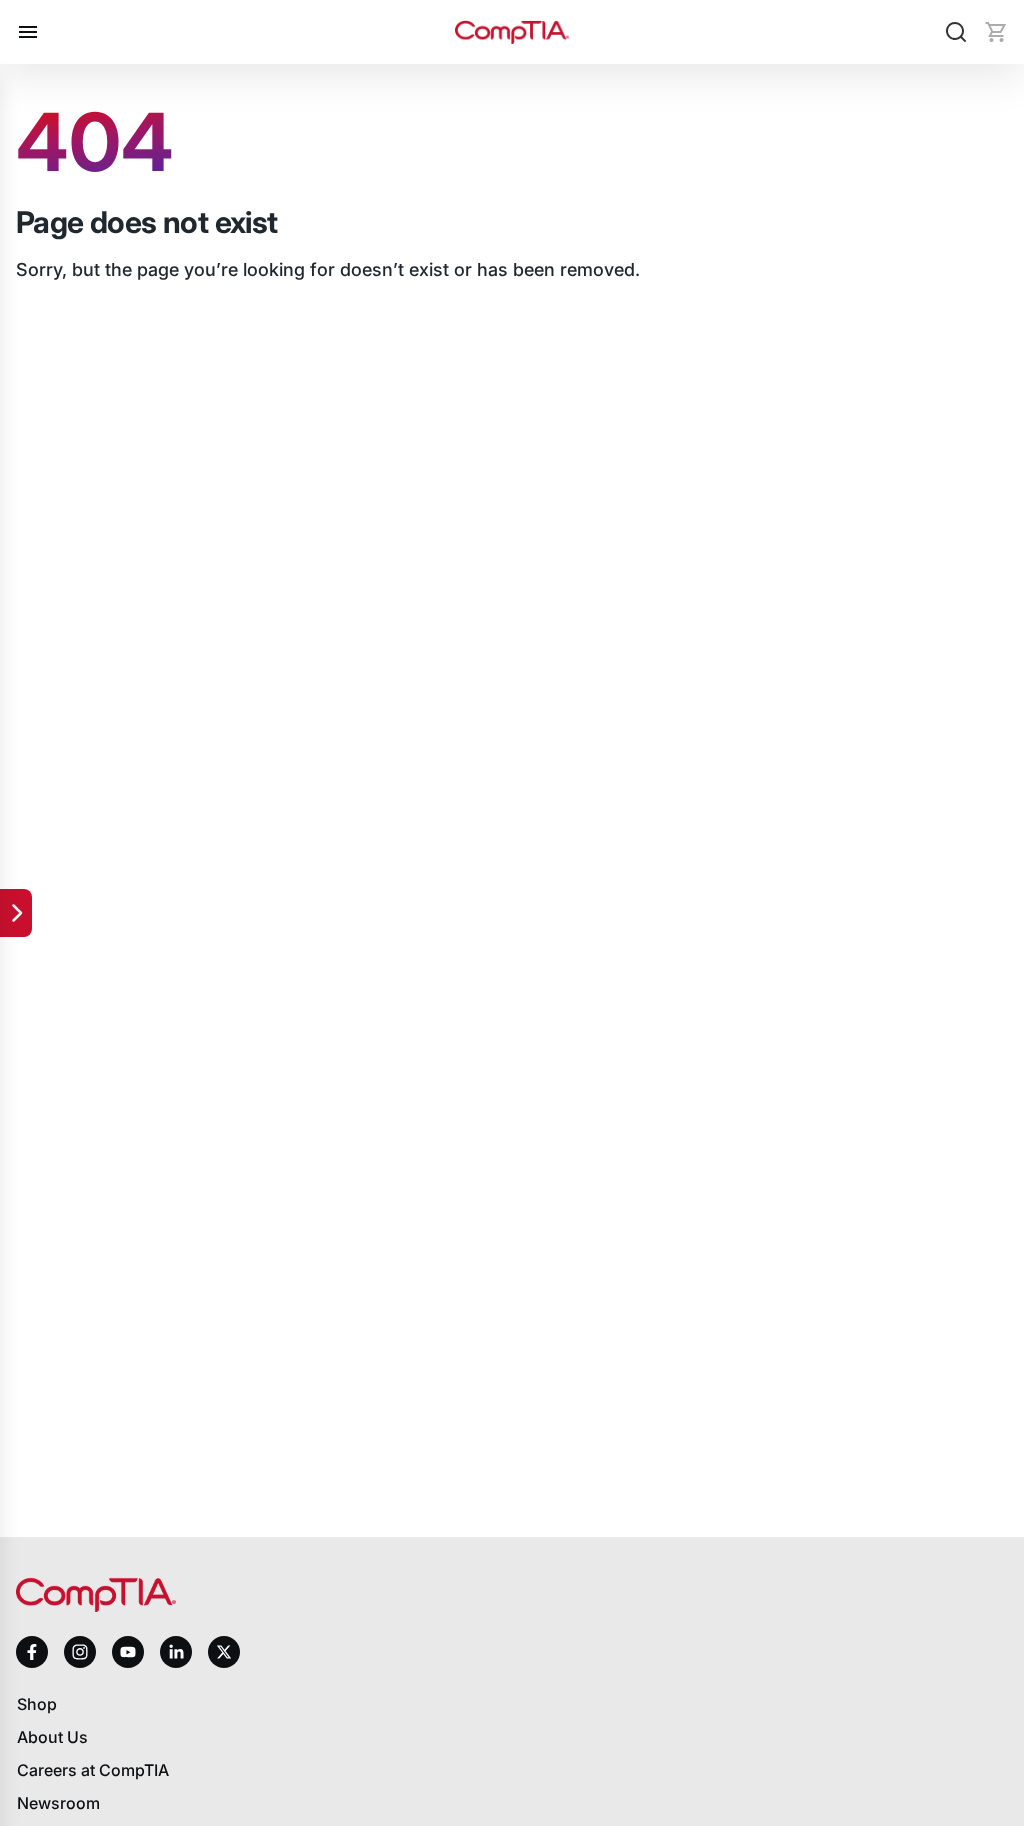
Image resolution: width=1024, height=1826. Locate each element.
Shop (37, 1704)
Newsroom (58, 1803)
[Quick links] (16, 913)
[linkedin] (176, 1651)
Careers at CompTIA (93, 1770)
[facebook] (32, 1652)
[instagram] (80, 1652)
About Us (52, 1737)
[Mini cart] (996, 32)
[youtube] (128, 1652)
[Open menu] (28, 32)
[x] (224, 1652)
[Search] (956, 32)
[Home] (512, 32)
